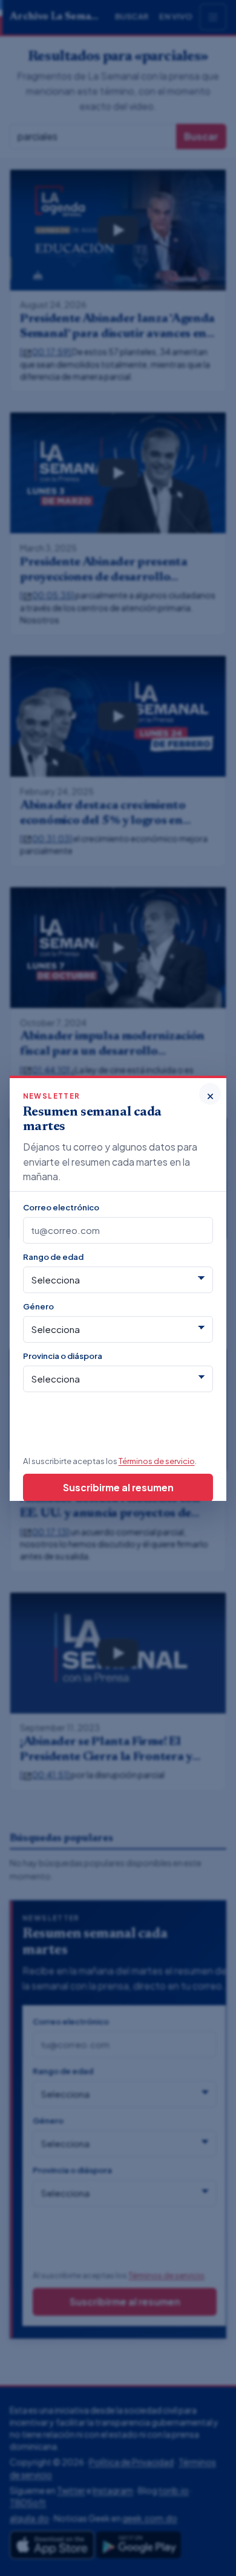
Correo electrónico (61, 1207)
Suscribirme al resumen (118, 1487)
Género (38, 1306)
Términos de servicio (157, 1461)
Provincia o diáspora (63, 1356)
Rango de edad (53, 1257)
